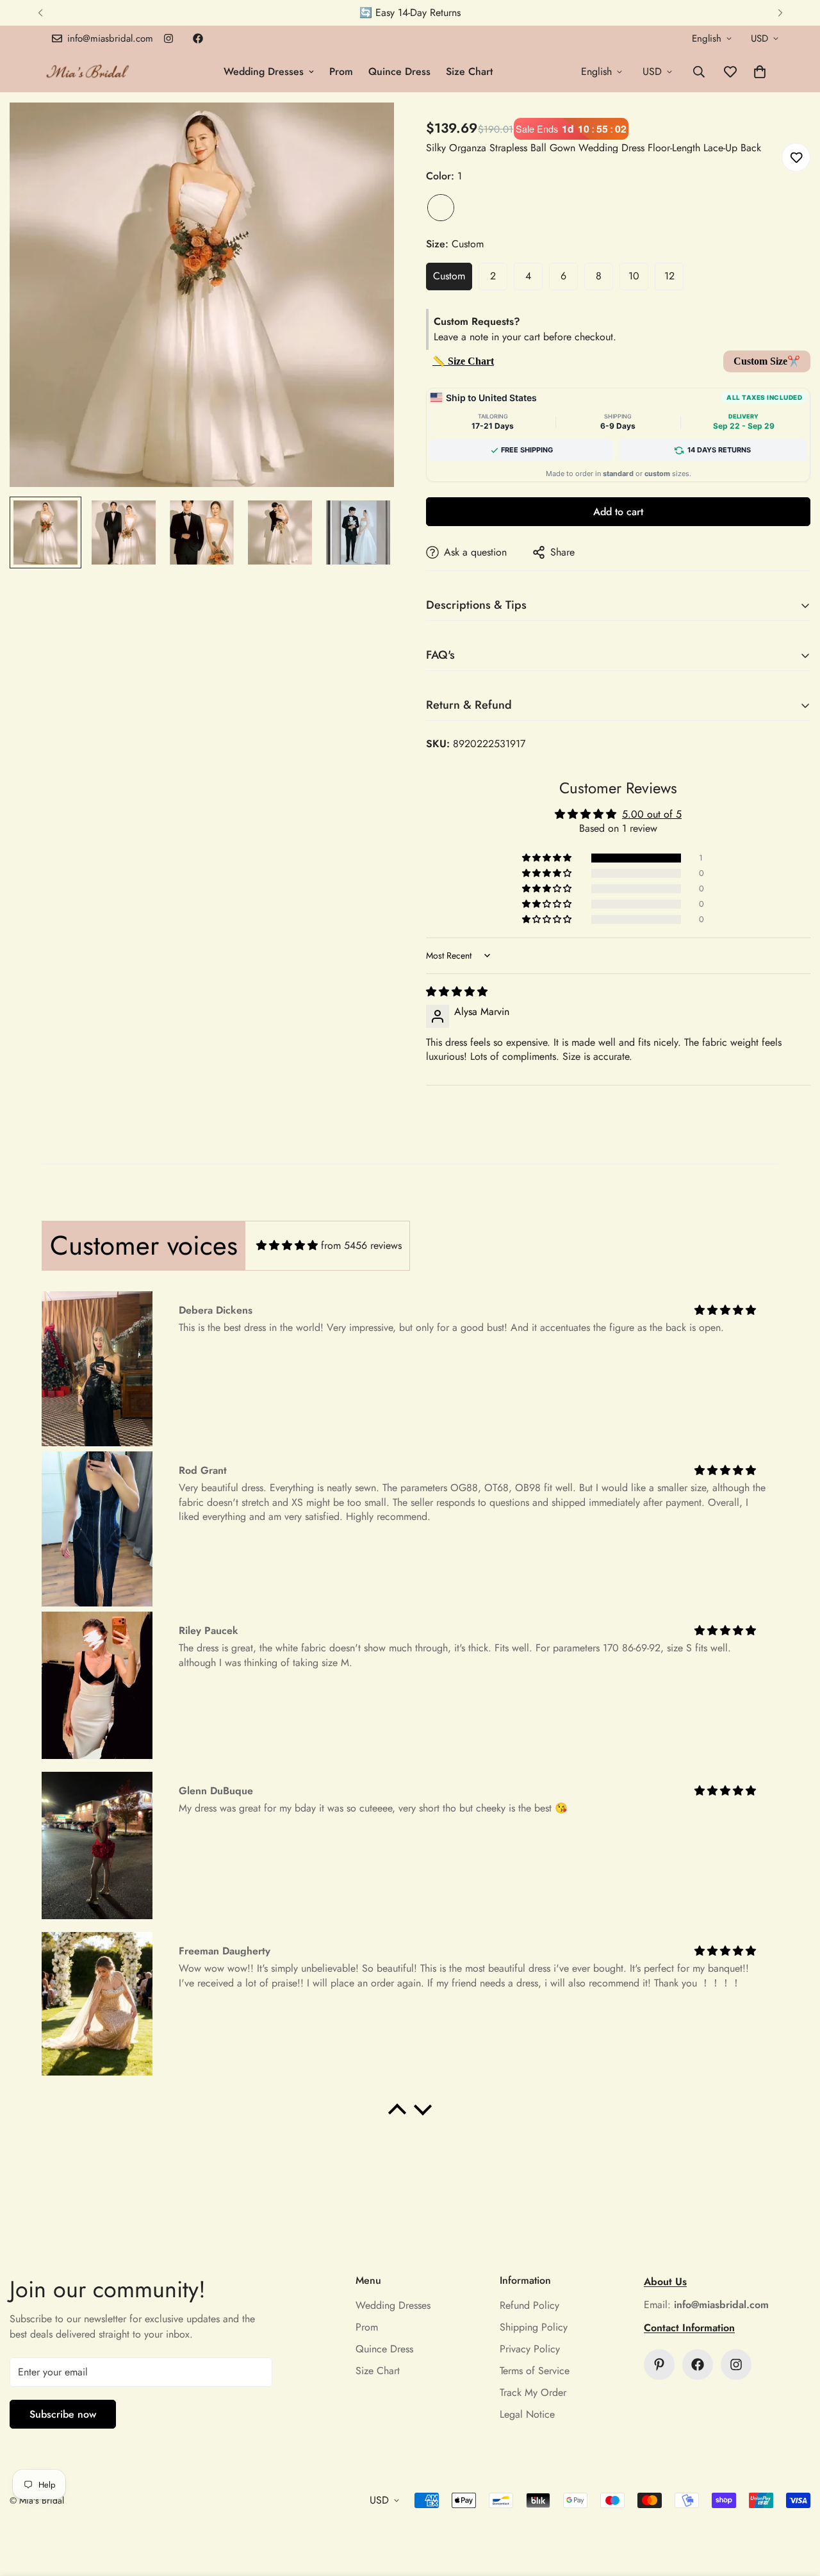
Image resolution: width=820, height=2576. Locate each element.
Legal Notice (527, 2414)
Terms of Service (535, 2371)
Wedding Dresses (264, 71)
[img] (457, 992)
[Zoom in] (367, 130)
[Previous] (40, 13)
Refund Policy (529, 2305)
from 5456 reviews (361, 1245)
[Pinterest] (659, 2365)
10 (634, 276)
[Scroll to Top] (795, 2506)
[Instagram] (168, 38)
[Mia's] (88, 71)
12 (669, 276)
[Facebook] (198, 38)
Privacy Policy (530, 2349)
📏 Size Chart (463, 361)
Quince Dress (399, 71)
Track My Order (533, 2392)
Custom (449, 276)
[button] (760, 72)
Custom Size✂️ (767, 361)
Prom (341, 71)
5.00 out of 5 (652, 814)
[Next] (780, 13)
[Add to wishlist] (796, 157)
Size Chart (469, 71)
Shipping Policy (534, 2327)
